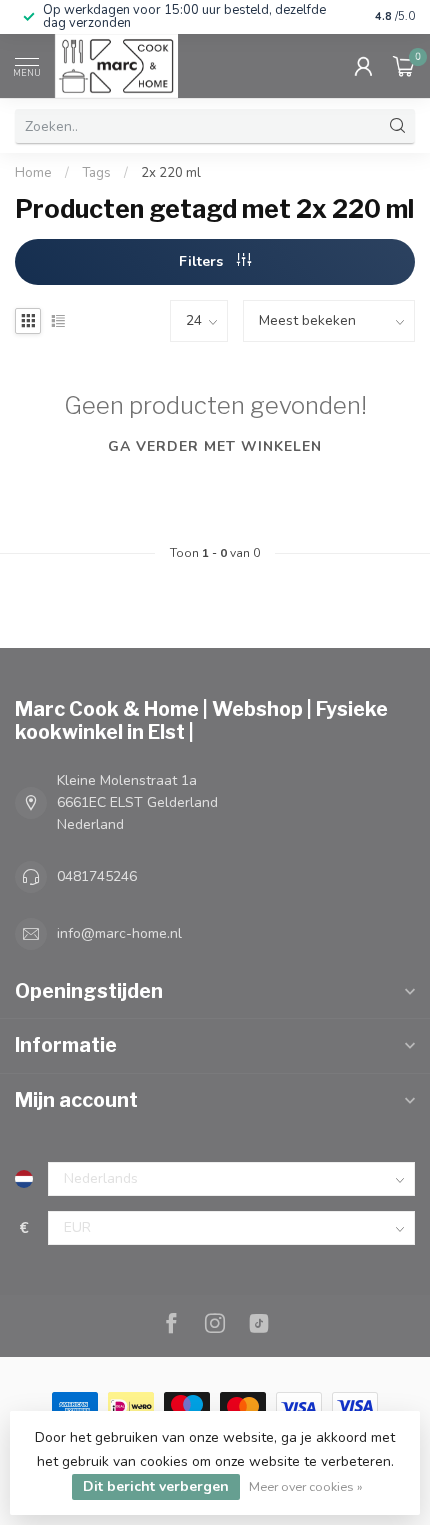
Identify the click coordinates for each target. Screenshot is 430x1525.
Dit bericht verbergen (156, 1486)
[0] (404, 66)
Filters (203, 261)
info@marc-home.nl (119, 933)
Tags (96, 173)
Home (33, 173)
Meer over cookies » (306, 1486)
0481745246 (97, 876)
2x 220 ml (171, 173)
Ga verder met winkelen (215, 446)
